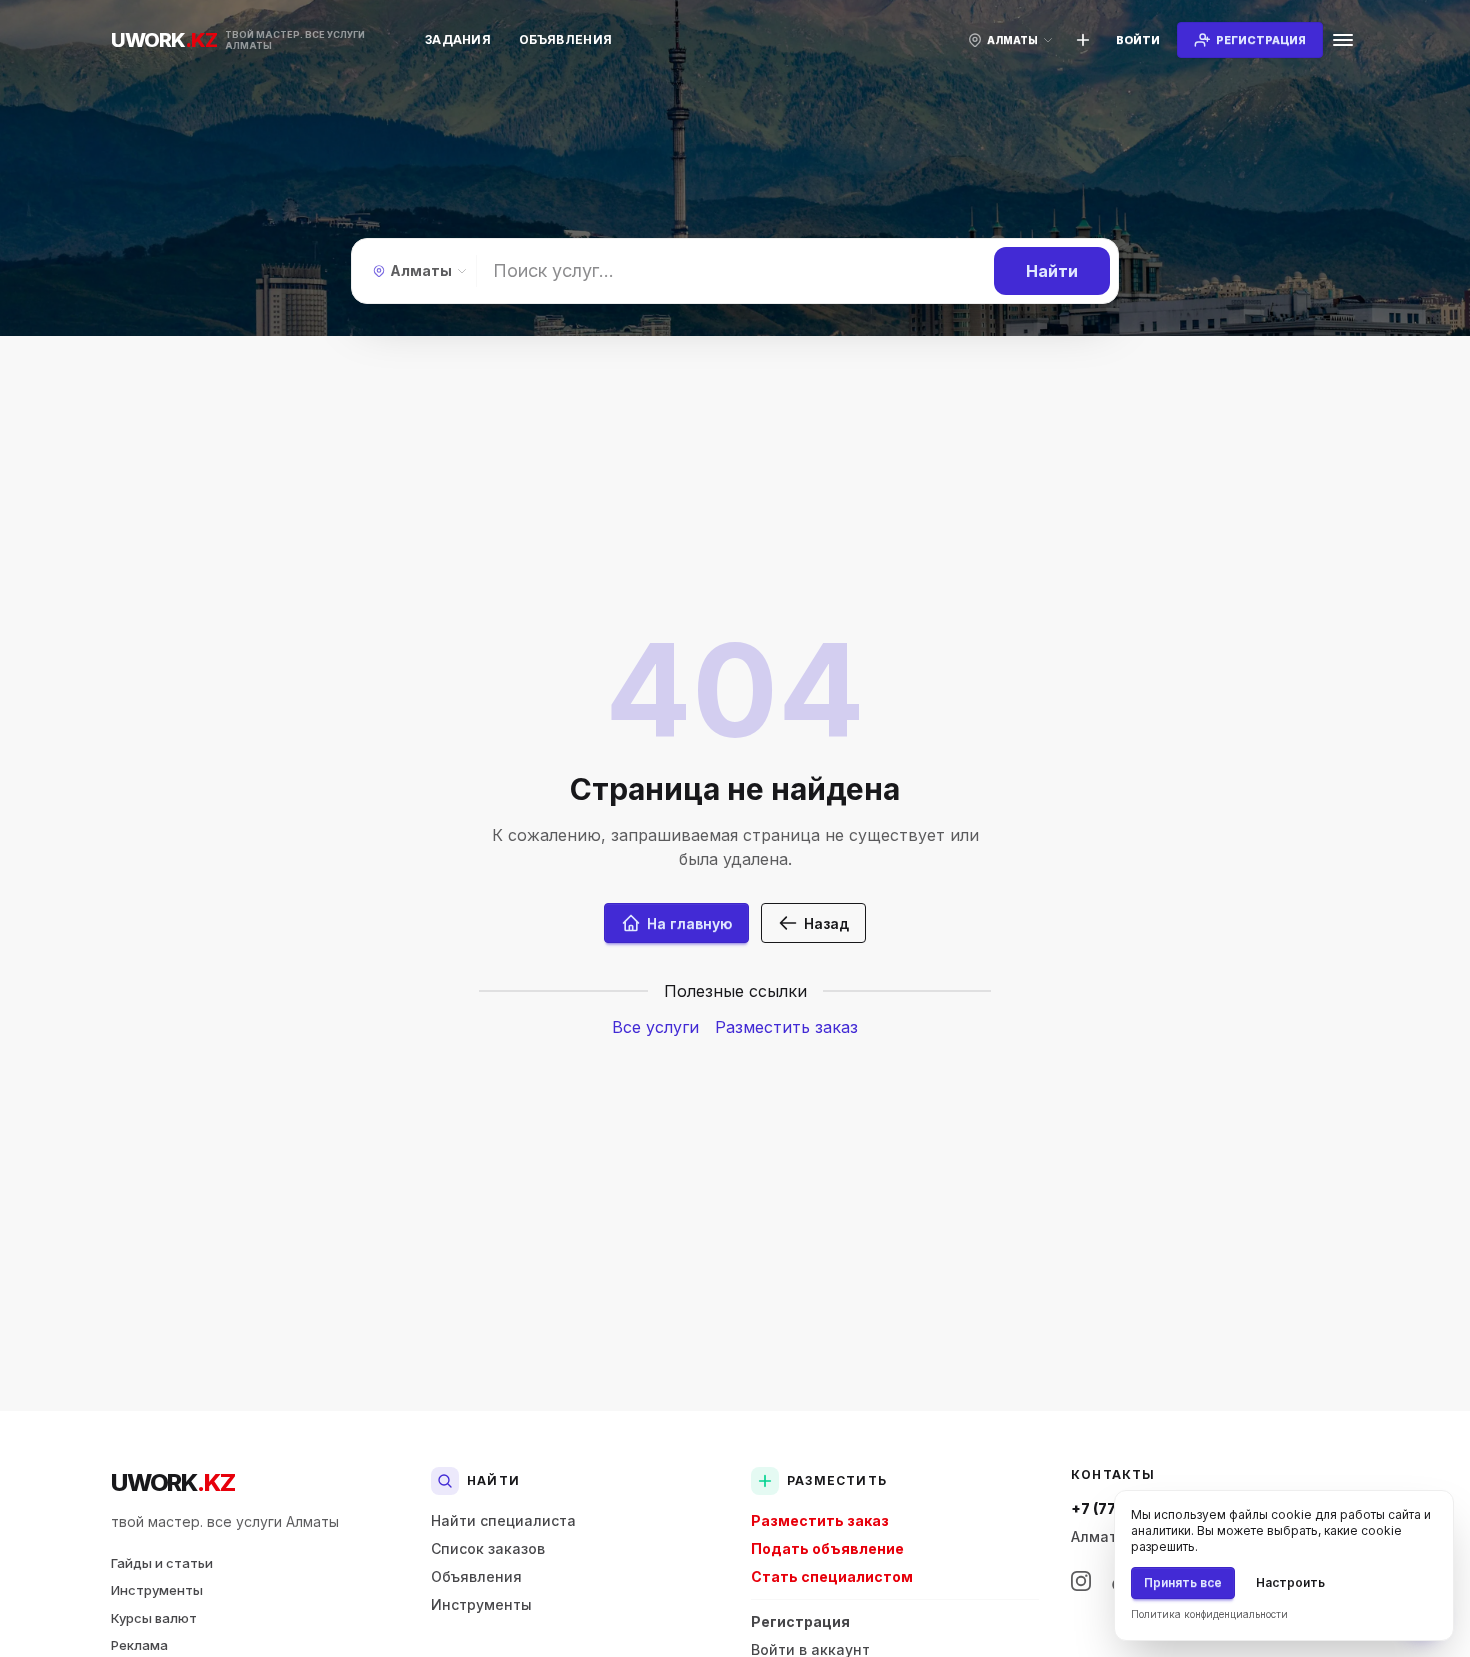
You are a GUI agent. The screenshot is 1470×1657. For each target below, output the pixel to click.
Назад (826, 923)
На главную (689, 923)
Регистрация (800, 1621)
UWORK (172, 1482)
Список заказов (488, 1548)
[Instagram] (1081, 1581)
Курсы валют (154, 1618)
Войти (1138, 40)
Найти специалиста (503, 1520)
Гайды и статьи (162, 1563)
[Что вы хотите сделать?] (1083, 40)
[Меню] (1343, 40)
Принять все (1183, 1582)
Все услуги (655, 1027)
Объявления (565, 39)
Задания (458, 39)
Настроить (1290, 1582)
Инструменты (157, 1590)
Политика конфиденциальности (1209, 1614)
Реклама (139, 1645)
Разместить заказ (786, 1027)
